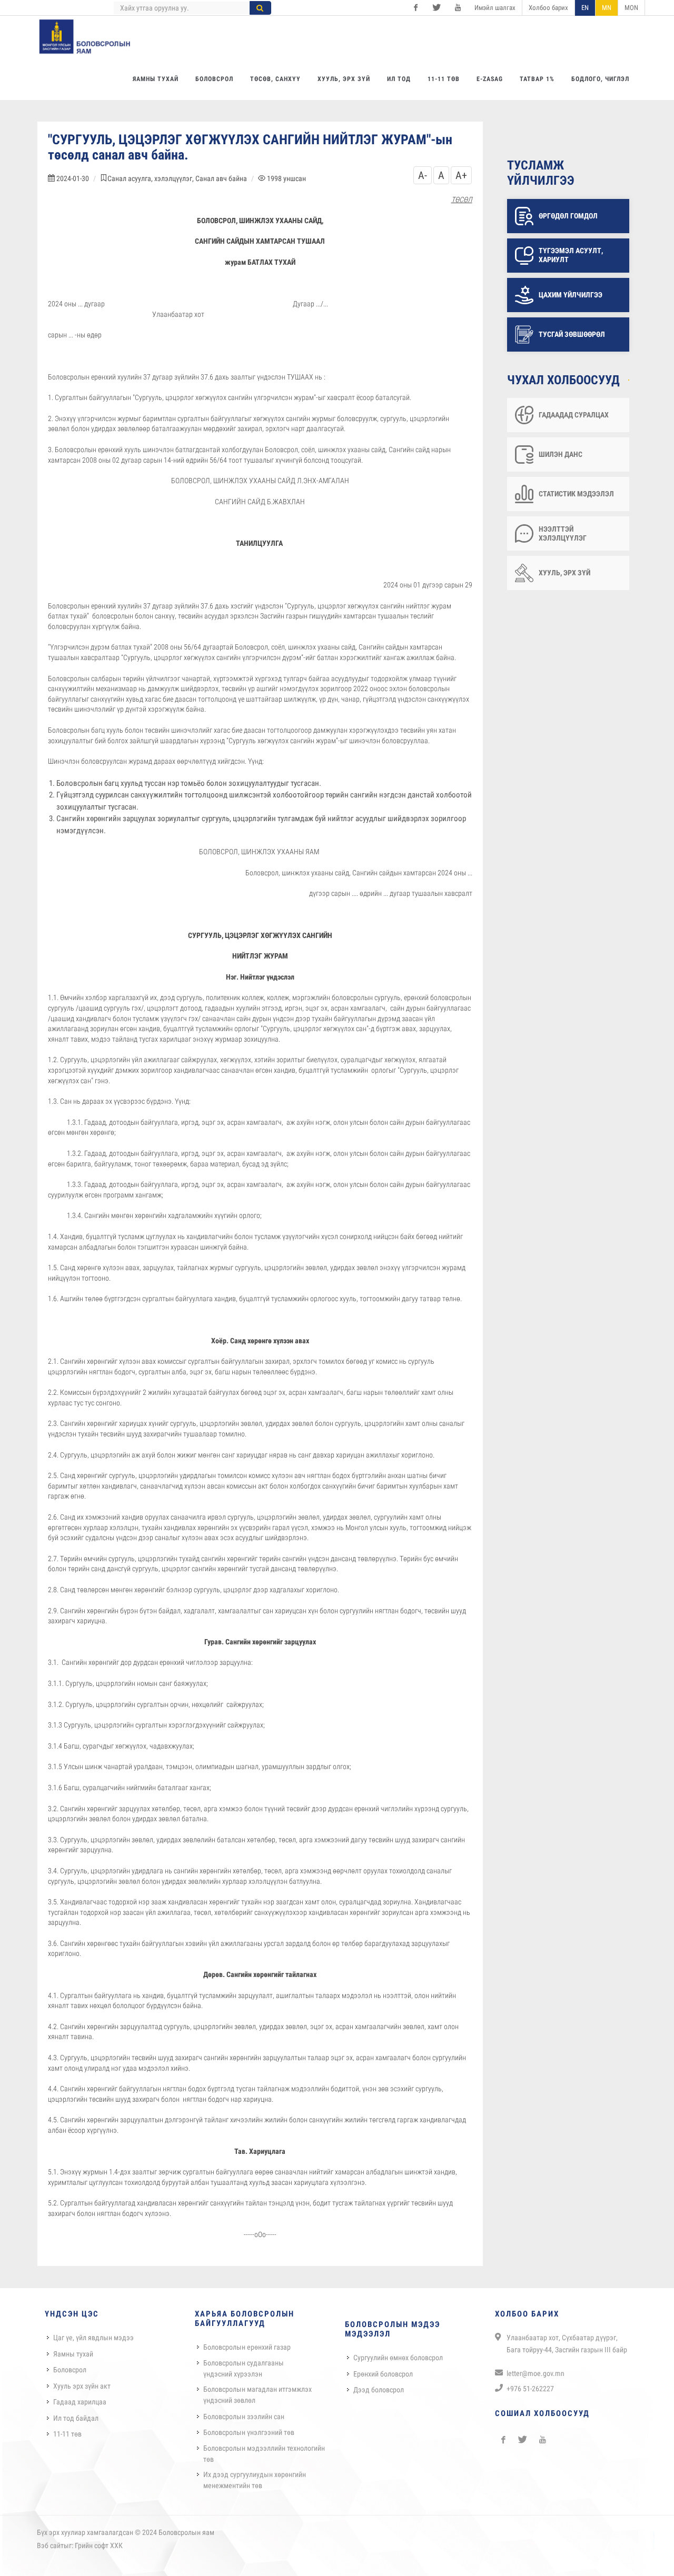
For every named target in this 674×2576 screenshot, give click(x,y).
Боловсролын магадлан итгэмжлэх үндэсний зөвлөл (257, 2395)
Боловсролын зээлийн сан (244, 2417)
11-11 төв (67, 2434)
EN (585, 8)
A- (423, 175)
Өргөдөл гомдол (568, 216)
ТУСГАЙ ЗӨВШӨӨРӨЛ (572, 334)
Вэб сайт (50, 2545)
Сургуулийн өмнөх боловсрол (398, 2358)
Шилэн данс (561, 454)
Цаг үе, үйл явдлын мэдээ (93, 2338)
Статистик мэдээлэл (576, 494)
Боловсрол (70, 2370)
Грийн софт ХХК (99, 2545)
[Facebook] (415, 8)
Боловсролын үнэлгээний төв (249, 2432)
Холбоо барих (548, 8)
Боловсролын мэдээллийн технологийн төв (264, 2454)
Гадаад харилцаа (80, 2402)
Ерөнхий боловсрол (383, 2374)
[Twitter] (437, 8)
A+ (461, 175)
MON (631, 8)
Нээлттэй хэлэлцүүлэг (563, 533)
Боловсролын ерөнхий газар (247, 2347)
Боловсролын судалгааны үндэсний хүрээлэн (244, 2368)
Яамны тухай (73, 2354)
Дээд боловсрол (379, 2390)
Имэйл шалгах (495, 8)
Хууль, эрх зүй (564, 573)
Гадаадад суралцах (574, 415)
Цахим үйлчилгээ (571, 295)
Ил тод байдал (76, 2418)
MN (607, 8)
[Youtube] (458, 8)
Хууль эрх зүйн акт (82, 2386)
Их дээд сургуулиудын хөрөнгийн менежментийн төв (255, 2480)
